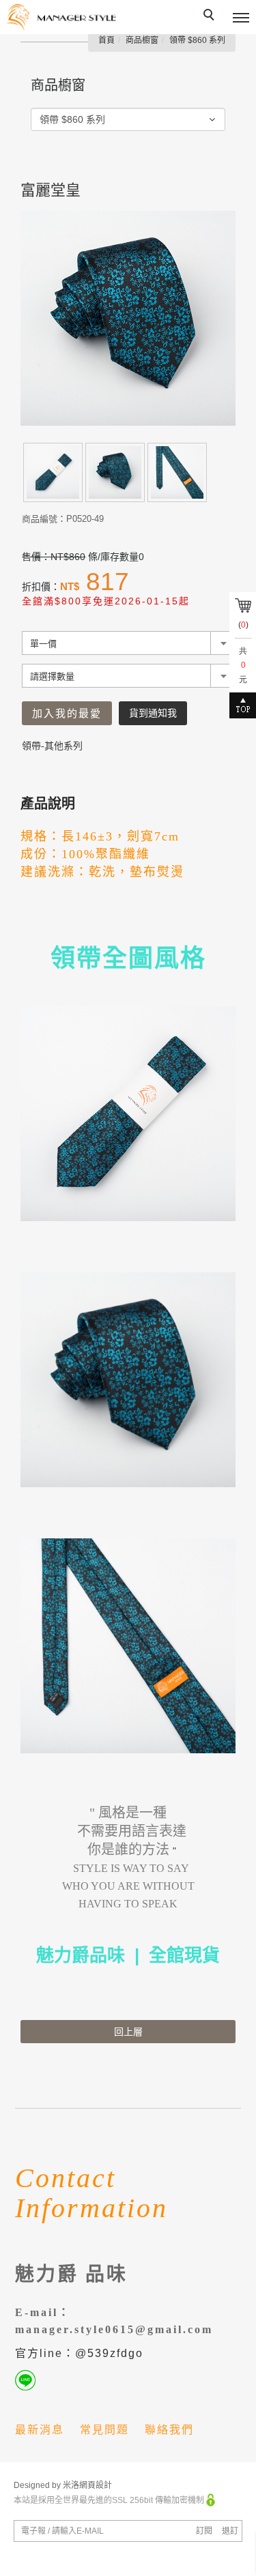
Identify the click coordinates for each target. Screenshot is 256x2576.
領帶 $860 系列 (197, 40)
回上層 (128, 2032)
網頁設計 (96, 2485)
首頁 (106, 40)
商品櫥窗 (142, 40)
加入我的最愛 (67, 713)
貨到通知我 (153, 713)
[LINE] (28, 2380)
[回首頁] (61, 18)
